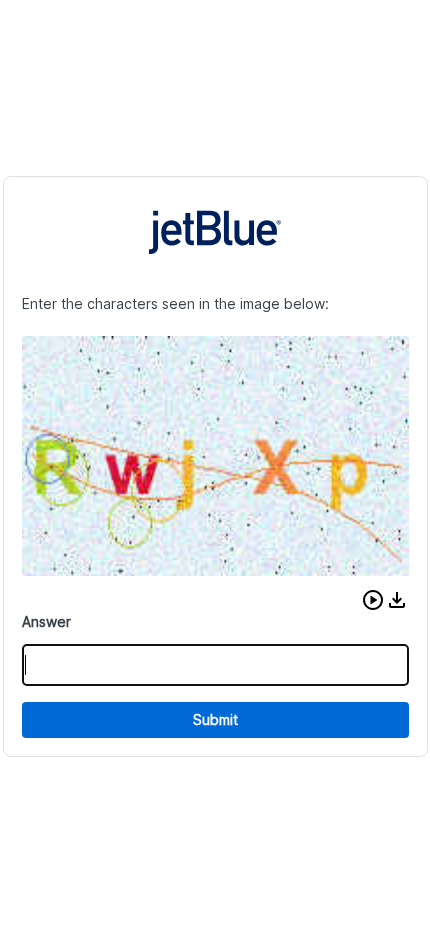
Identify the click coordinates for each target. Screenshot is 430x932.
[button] (373, 600)
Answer (46, 621)
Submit (215, 719)
